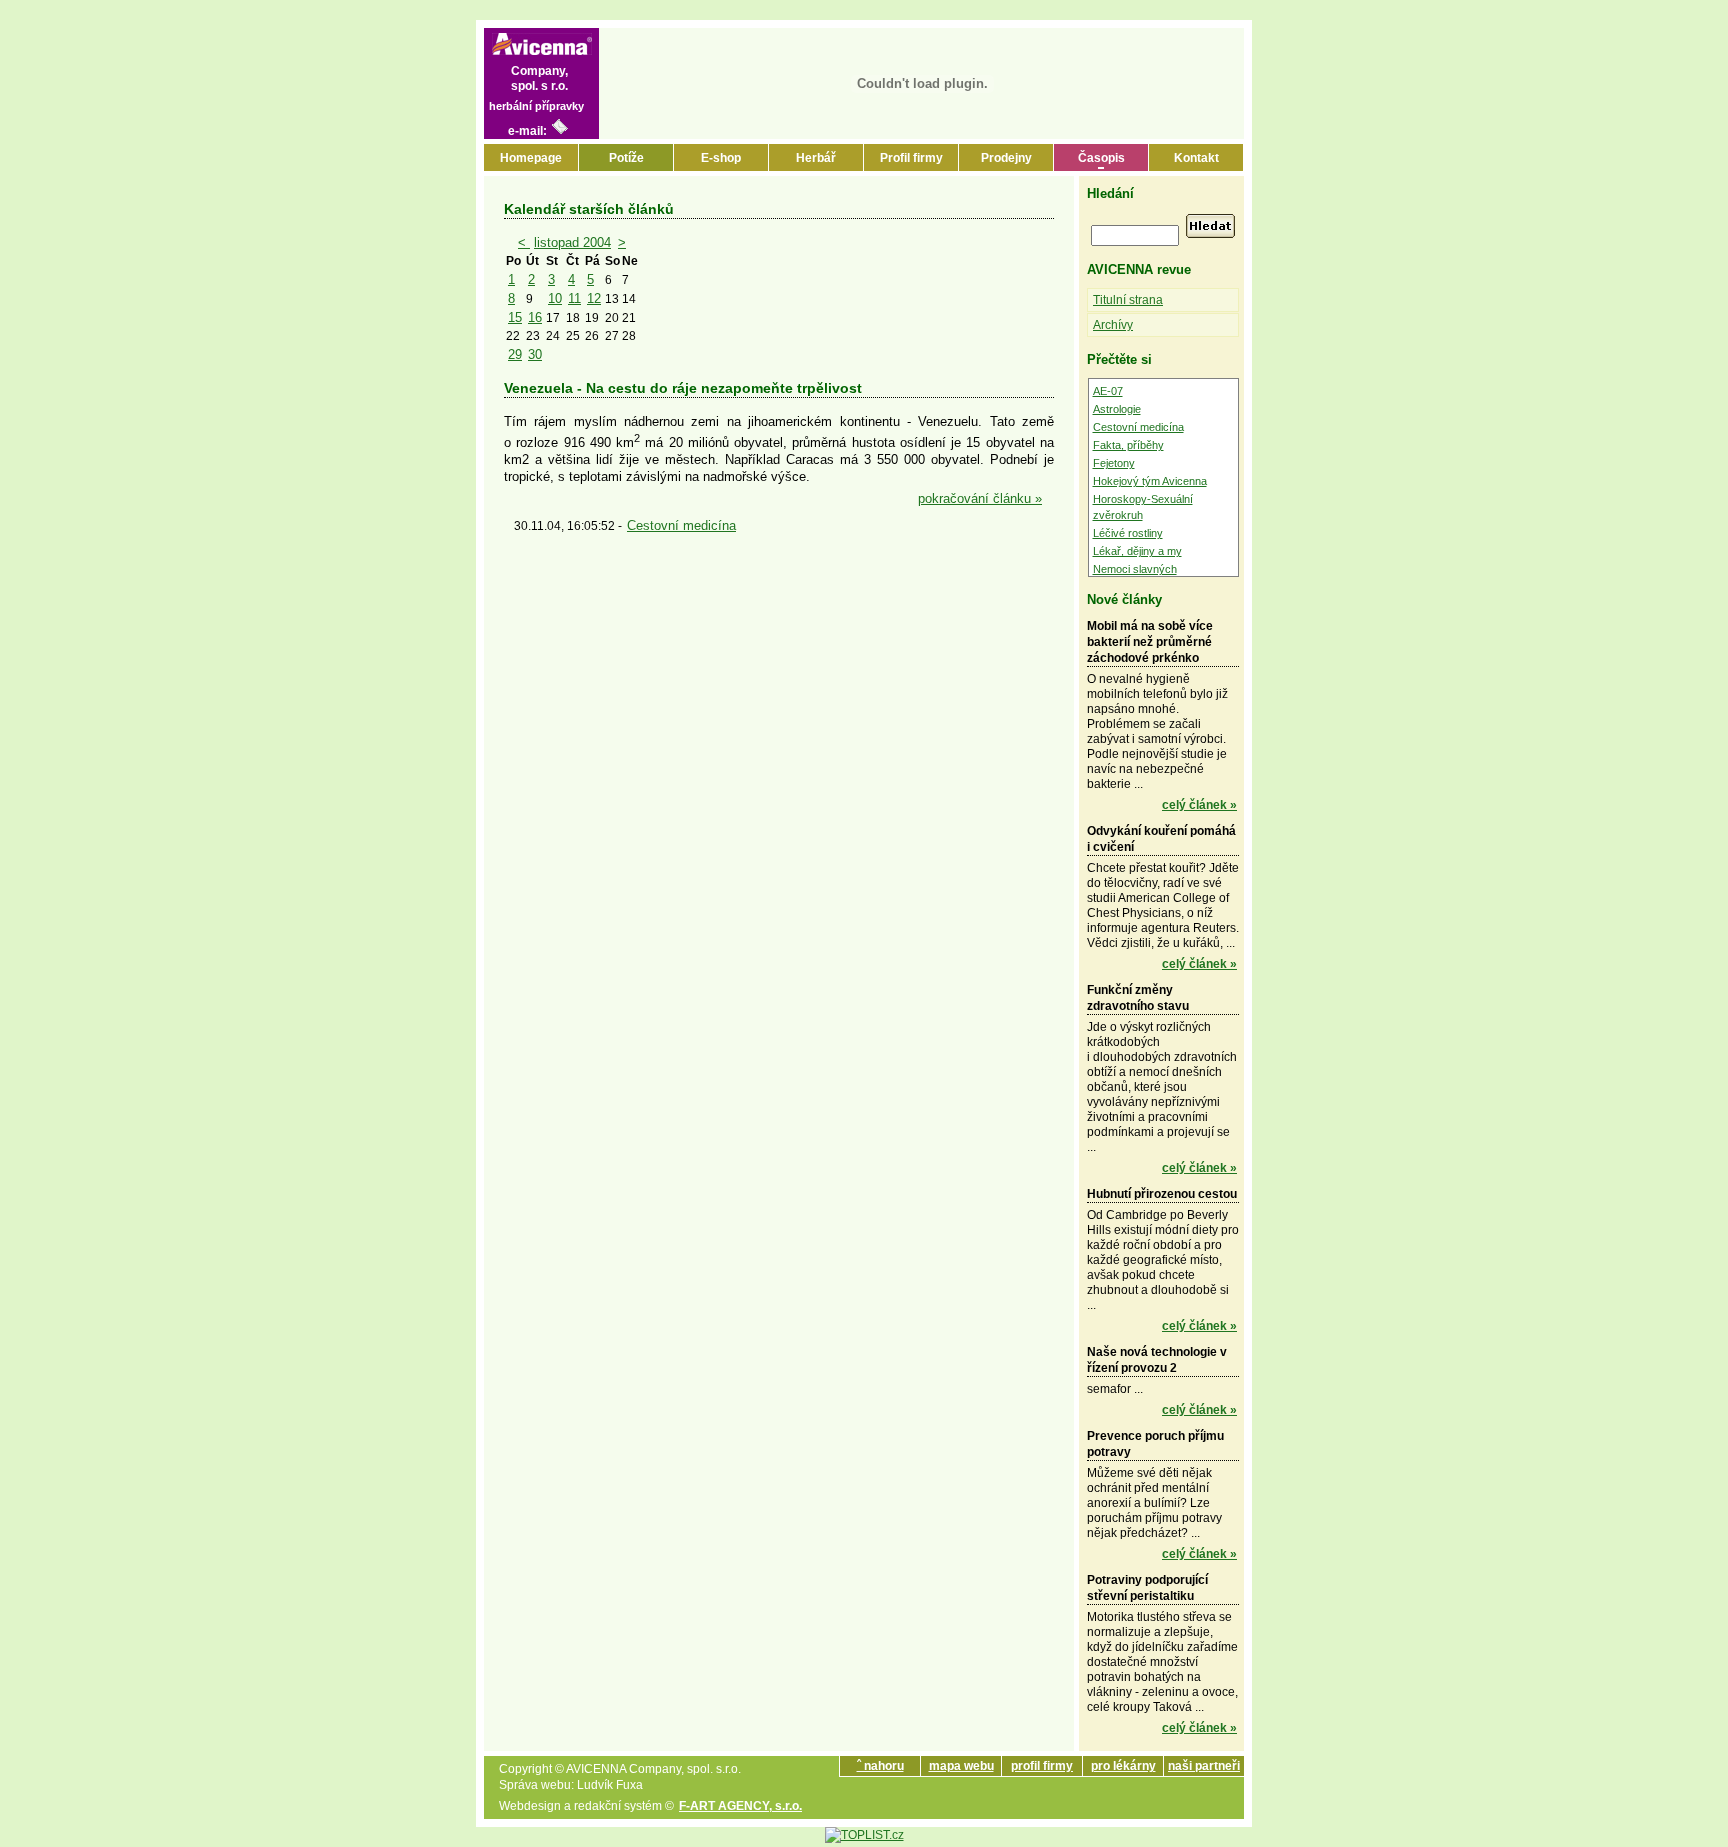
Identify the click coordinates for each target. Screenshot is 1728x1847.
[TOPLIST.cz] (864, 1835)
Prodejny (1006, 158)
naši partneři (1204, 1766)
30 (535, 354)
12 (594, 298)
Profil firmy (911, 158)
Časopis (1101, 158)
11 (574, 298)
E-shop (721, 158)
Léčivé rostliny (1128, 533)
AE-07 (1108, 391)
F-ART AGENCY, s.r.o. (740, 1806)
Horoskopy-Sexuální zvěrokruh (1143, 507)
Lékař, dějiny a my (1137, 551)
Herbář (816, 158)
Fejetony (1114, 463)
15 (515, 317)
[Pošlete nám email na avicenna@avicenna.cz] (560, 131)
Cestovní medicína (681, 525)
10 (555, 298)
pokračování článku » (980, 498)
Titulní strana (1128, 300)
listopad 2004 (572, 242)
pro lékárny (1123, 1766)
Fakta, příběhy (1128, 445)
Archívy (1113, 325)
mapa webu (961, 1766)
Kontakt (1196, 158)
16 (535, 317)
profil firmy (1042, 1766)
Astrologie (1117, 409)
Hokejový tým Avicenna (1150, 481)
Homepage (531, 158)
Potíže (626, 158)
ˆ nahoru (880, 1766)
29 (515, 354)
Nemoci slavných (1135, 569)
